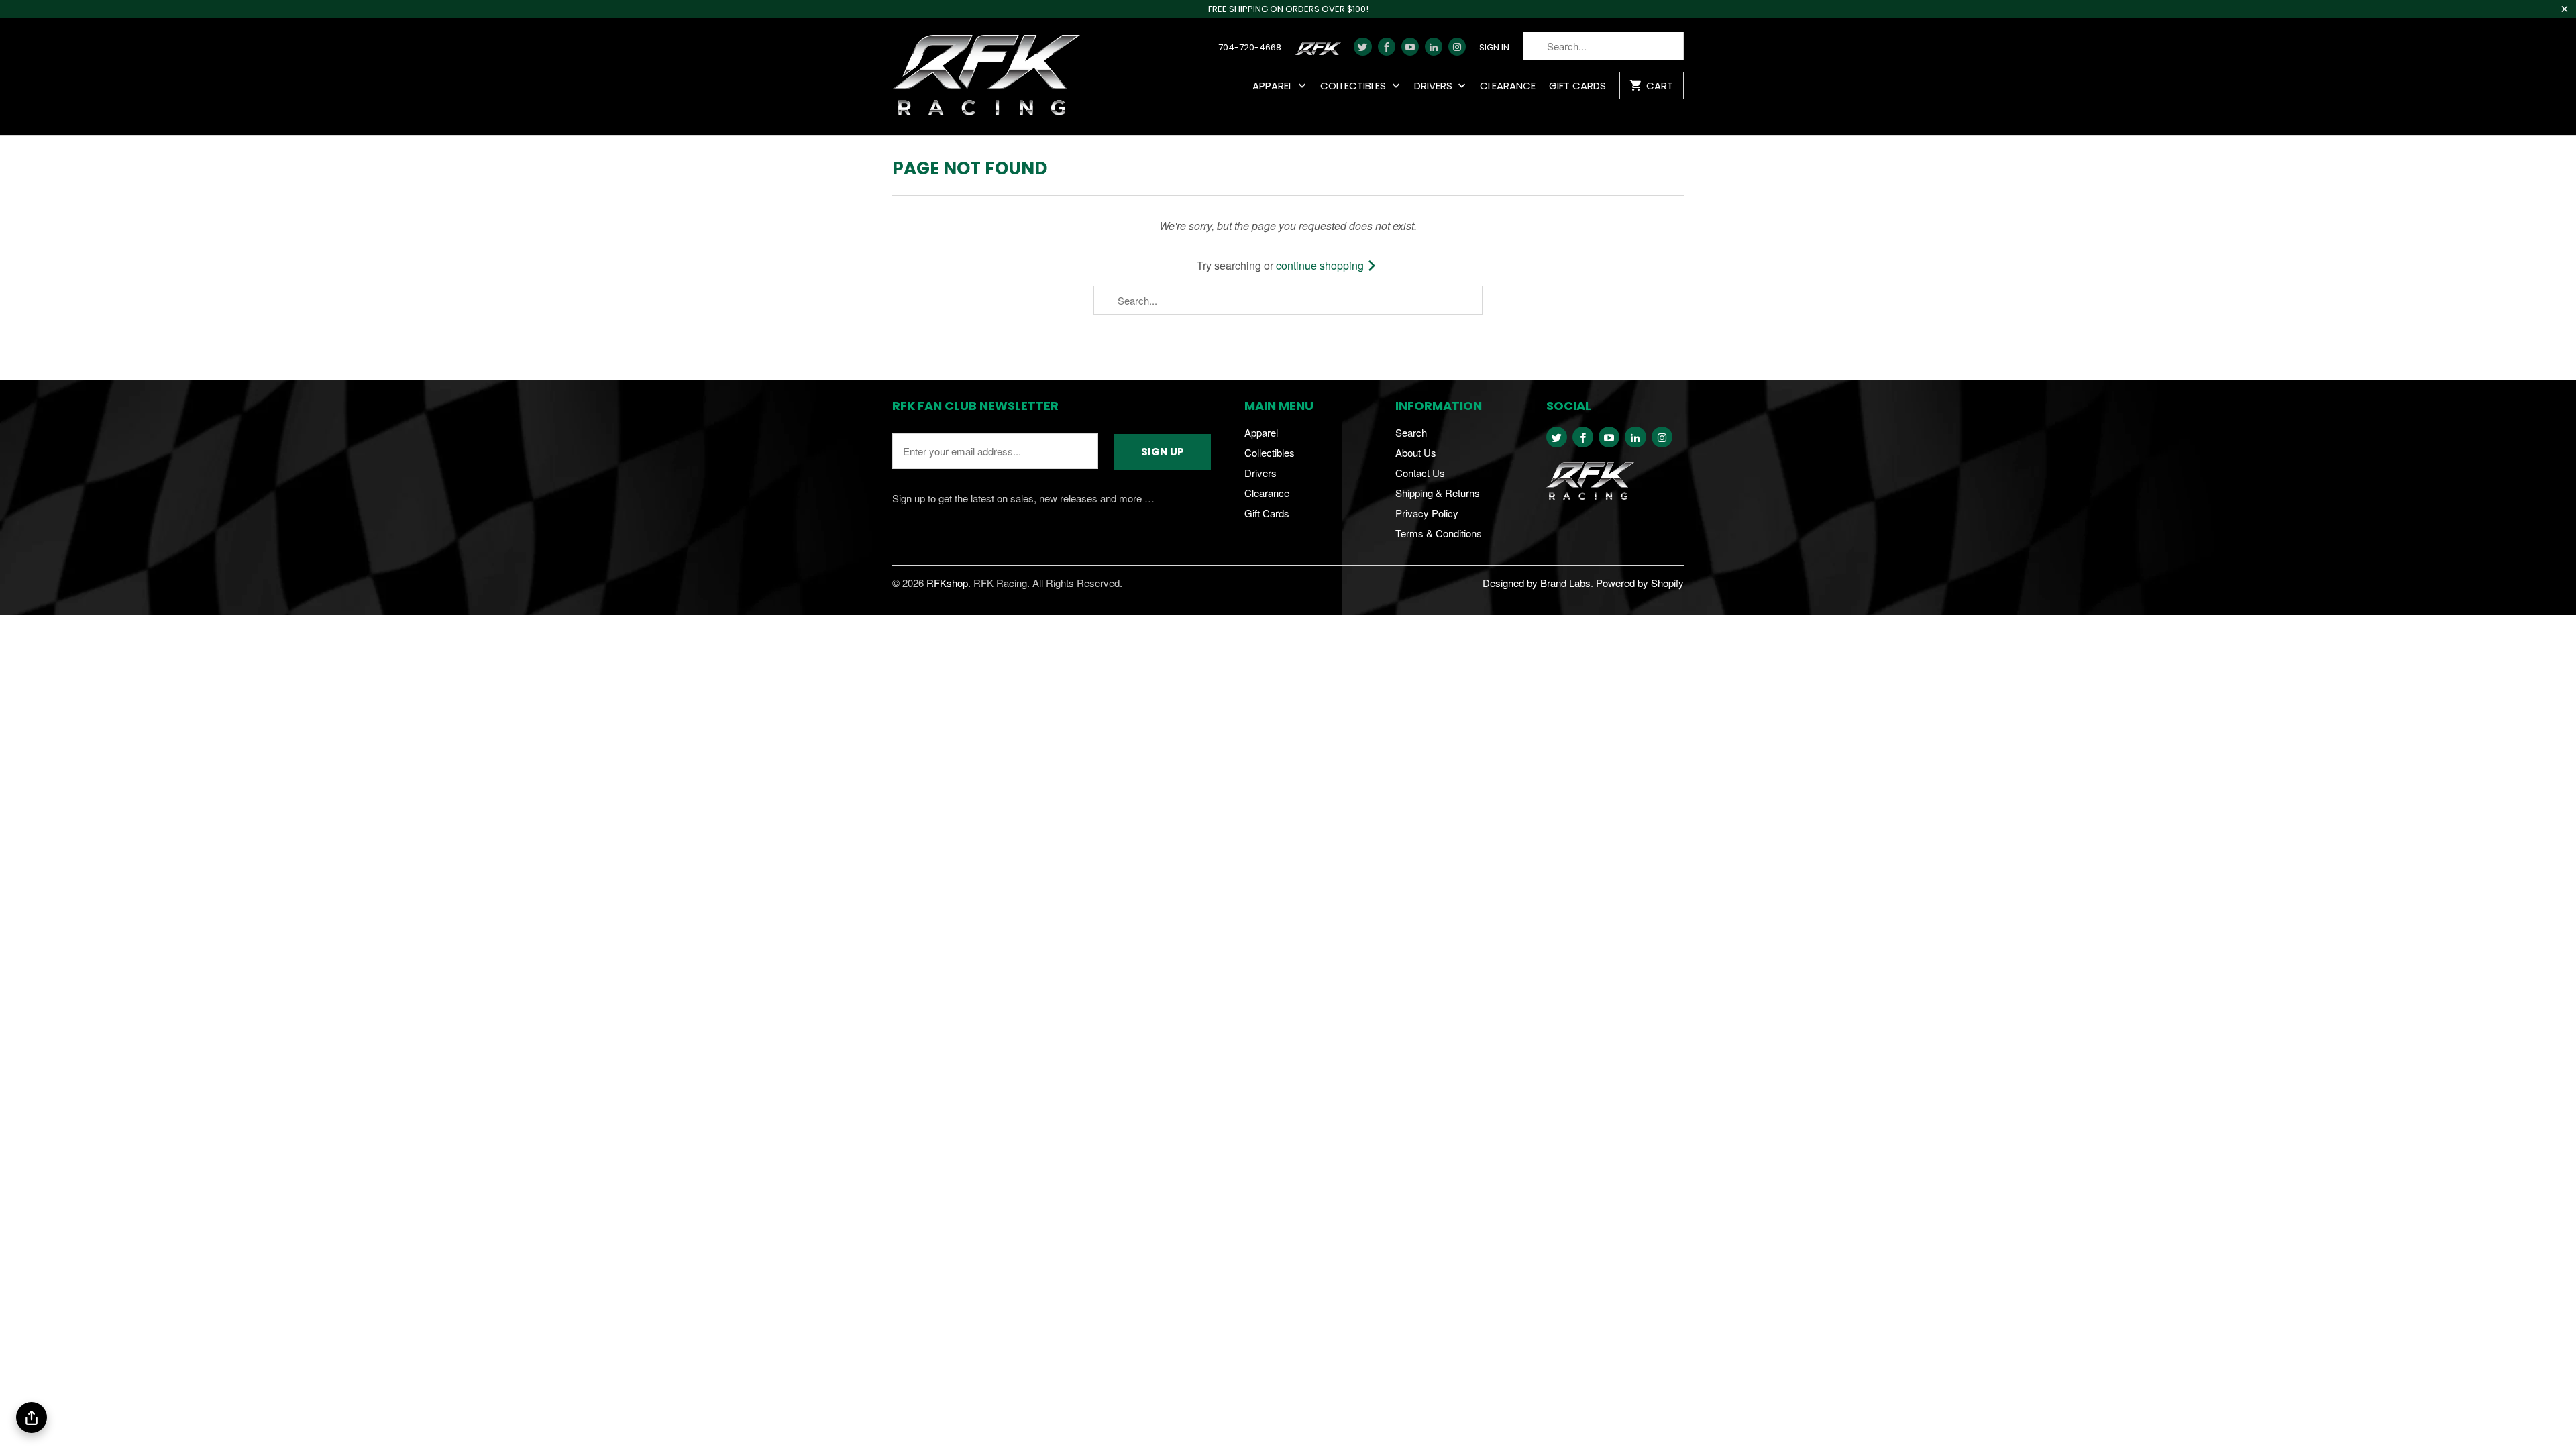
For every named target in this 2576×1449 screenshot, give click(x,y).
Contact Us (1420, 473)
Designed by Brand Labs (1537, 583)
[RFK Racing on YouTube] (1410, 47)
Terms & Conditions (1439, 533)
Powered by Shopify (1640, 583)
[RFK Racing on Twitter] (1362, 47)
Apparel (1274, 86)
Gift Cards (1577, 86)
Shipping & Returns (1438, 493)
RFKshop (947, 583)
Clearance (1508, 86)
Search (1411, 432)
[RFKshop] (986, 76)
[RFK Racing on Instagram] (1457, 47)
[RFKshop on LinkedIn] (1434, 47)
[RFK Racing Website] (1321, 52)
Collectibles (1354, 86)
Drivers (1435, 86)
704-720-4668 (1250, 48)
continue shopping (1321, 265)
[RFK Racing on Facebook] (1387, 47)
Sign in (1494, 48)
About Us (1416, 452)
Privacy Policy (1427, 513)
